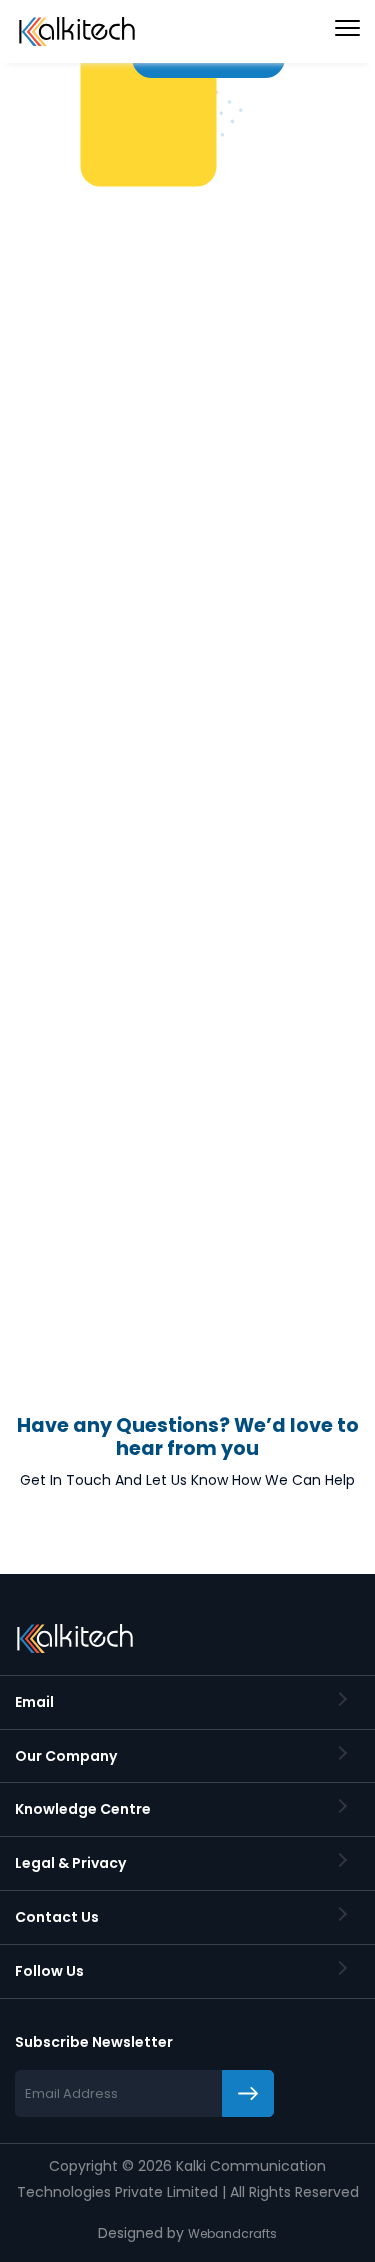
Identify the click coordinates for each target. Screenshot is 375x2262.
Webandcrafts (232, 2233)
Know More (84, 552)
